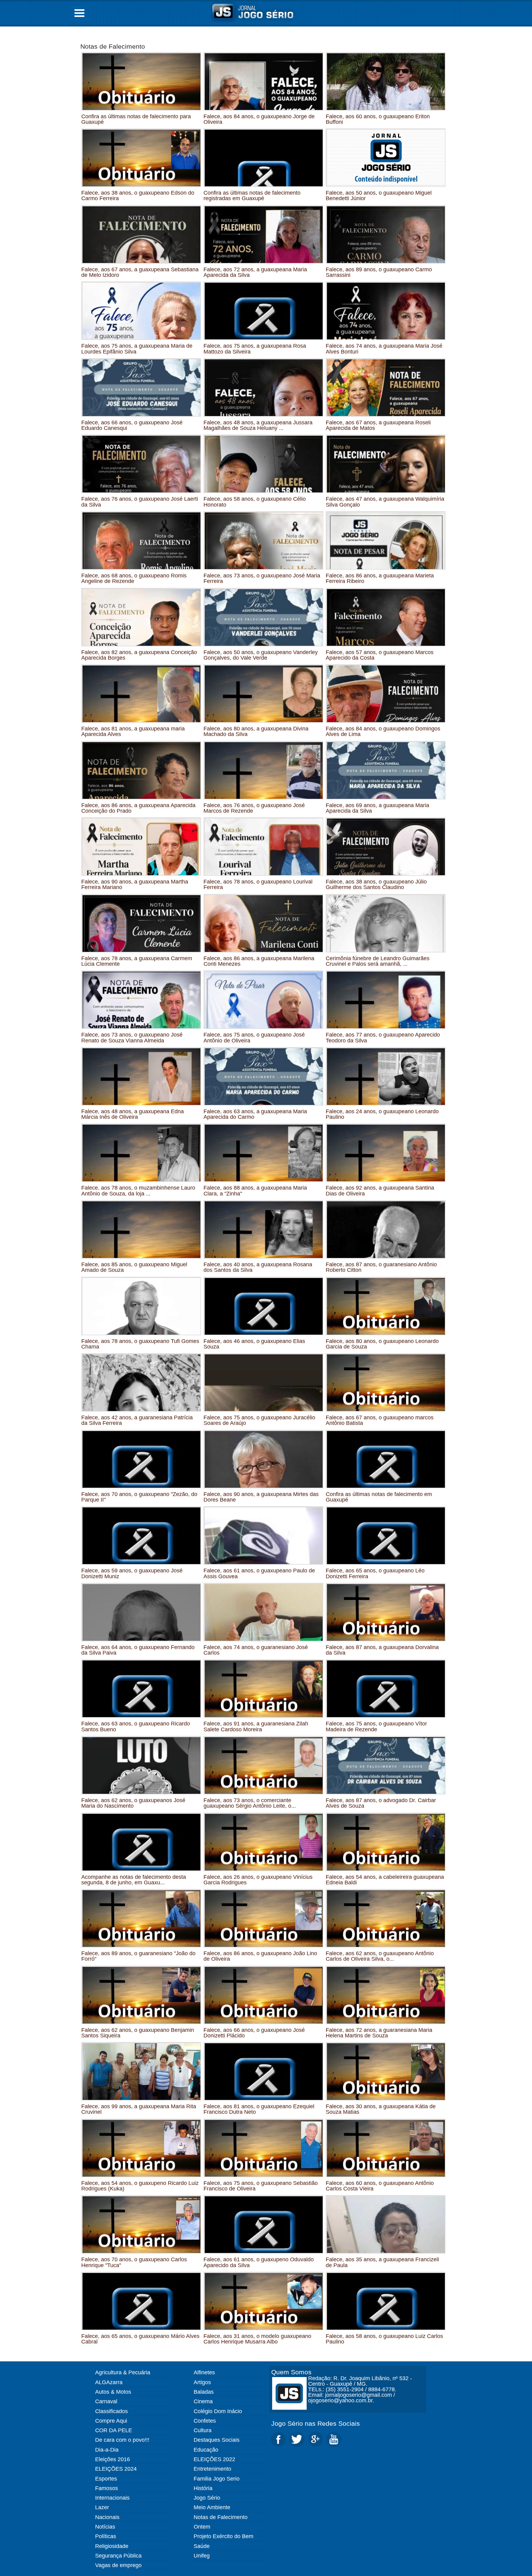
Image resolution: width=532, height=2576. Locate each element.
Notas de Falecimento (113, 46)
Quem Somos (291, 2372)
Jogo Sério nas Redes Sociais (316, 2423)
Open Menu (79, 13)
